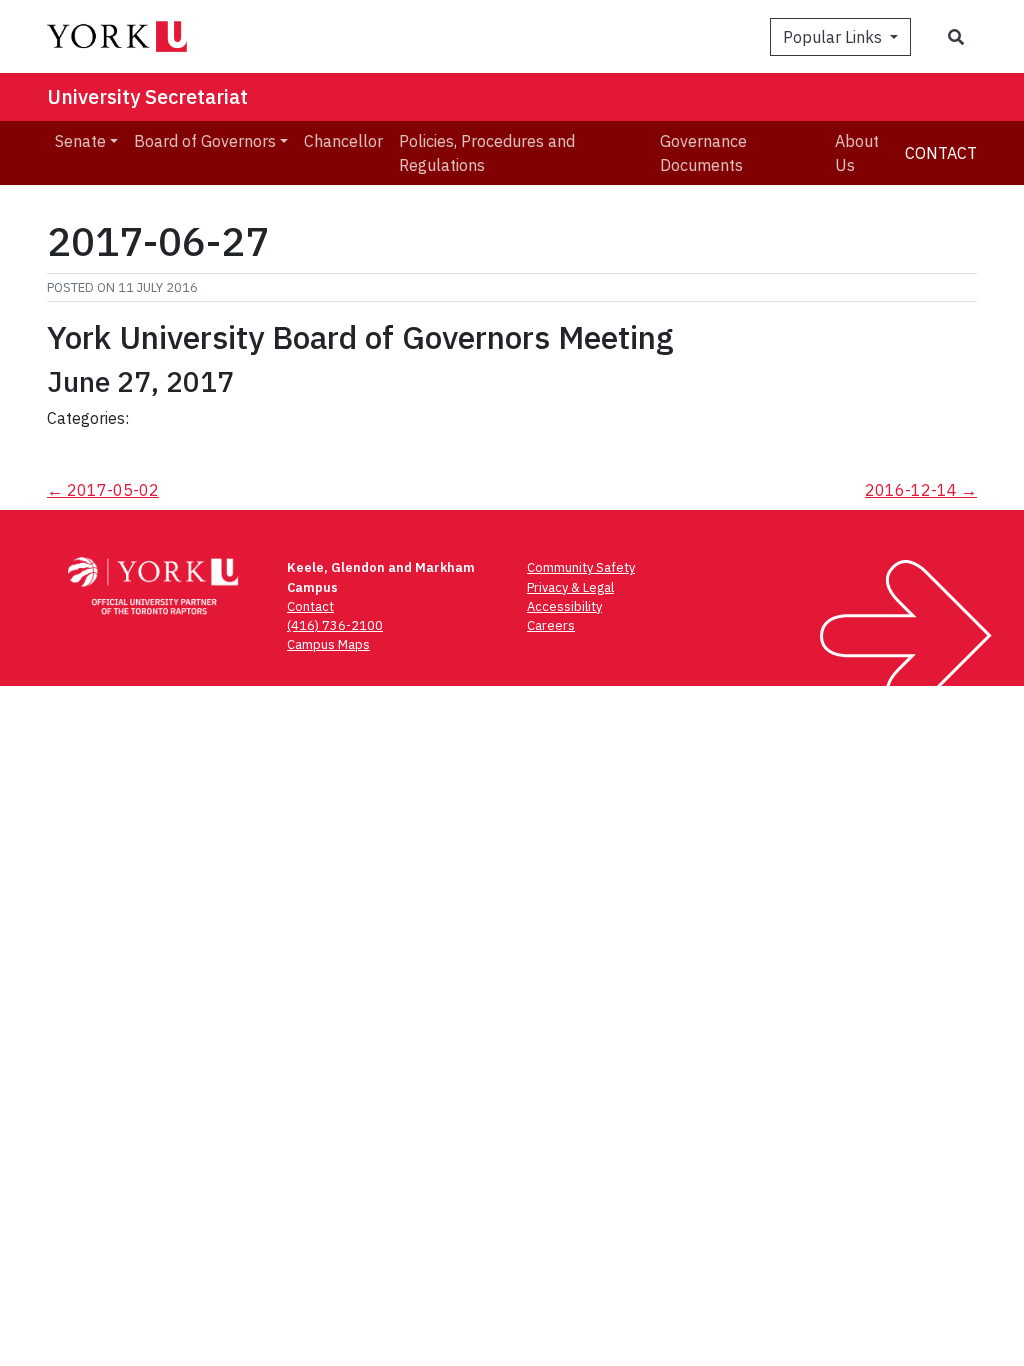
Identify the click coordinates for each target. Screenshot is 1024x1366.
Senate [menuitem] (80, 141)
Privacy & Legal (570, 587)
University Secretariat (147, 96)
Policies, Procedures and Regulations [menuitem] (487, 153)
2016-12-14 (921, 490)
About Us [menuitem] (857, 153)
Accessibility (564, 606)
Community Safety (581, 567)
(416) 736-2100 (335, 625)
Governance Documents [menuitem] (703, 153)
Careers (551, 625)
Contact (941, 153)
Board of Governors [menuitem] (205, 141)
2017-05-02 (103, 490)
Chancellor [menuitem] (343, 141)
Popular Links (834, 37)
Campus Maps (328, 644)
